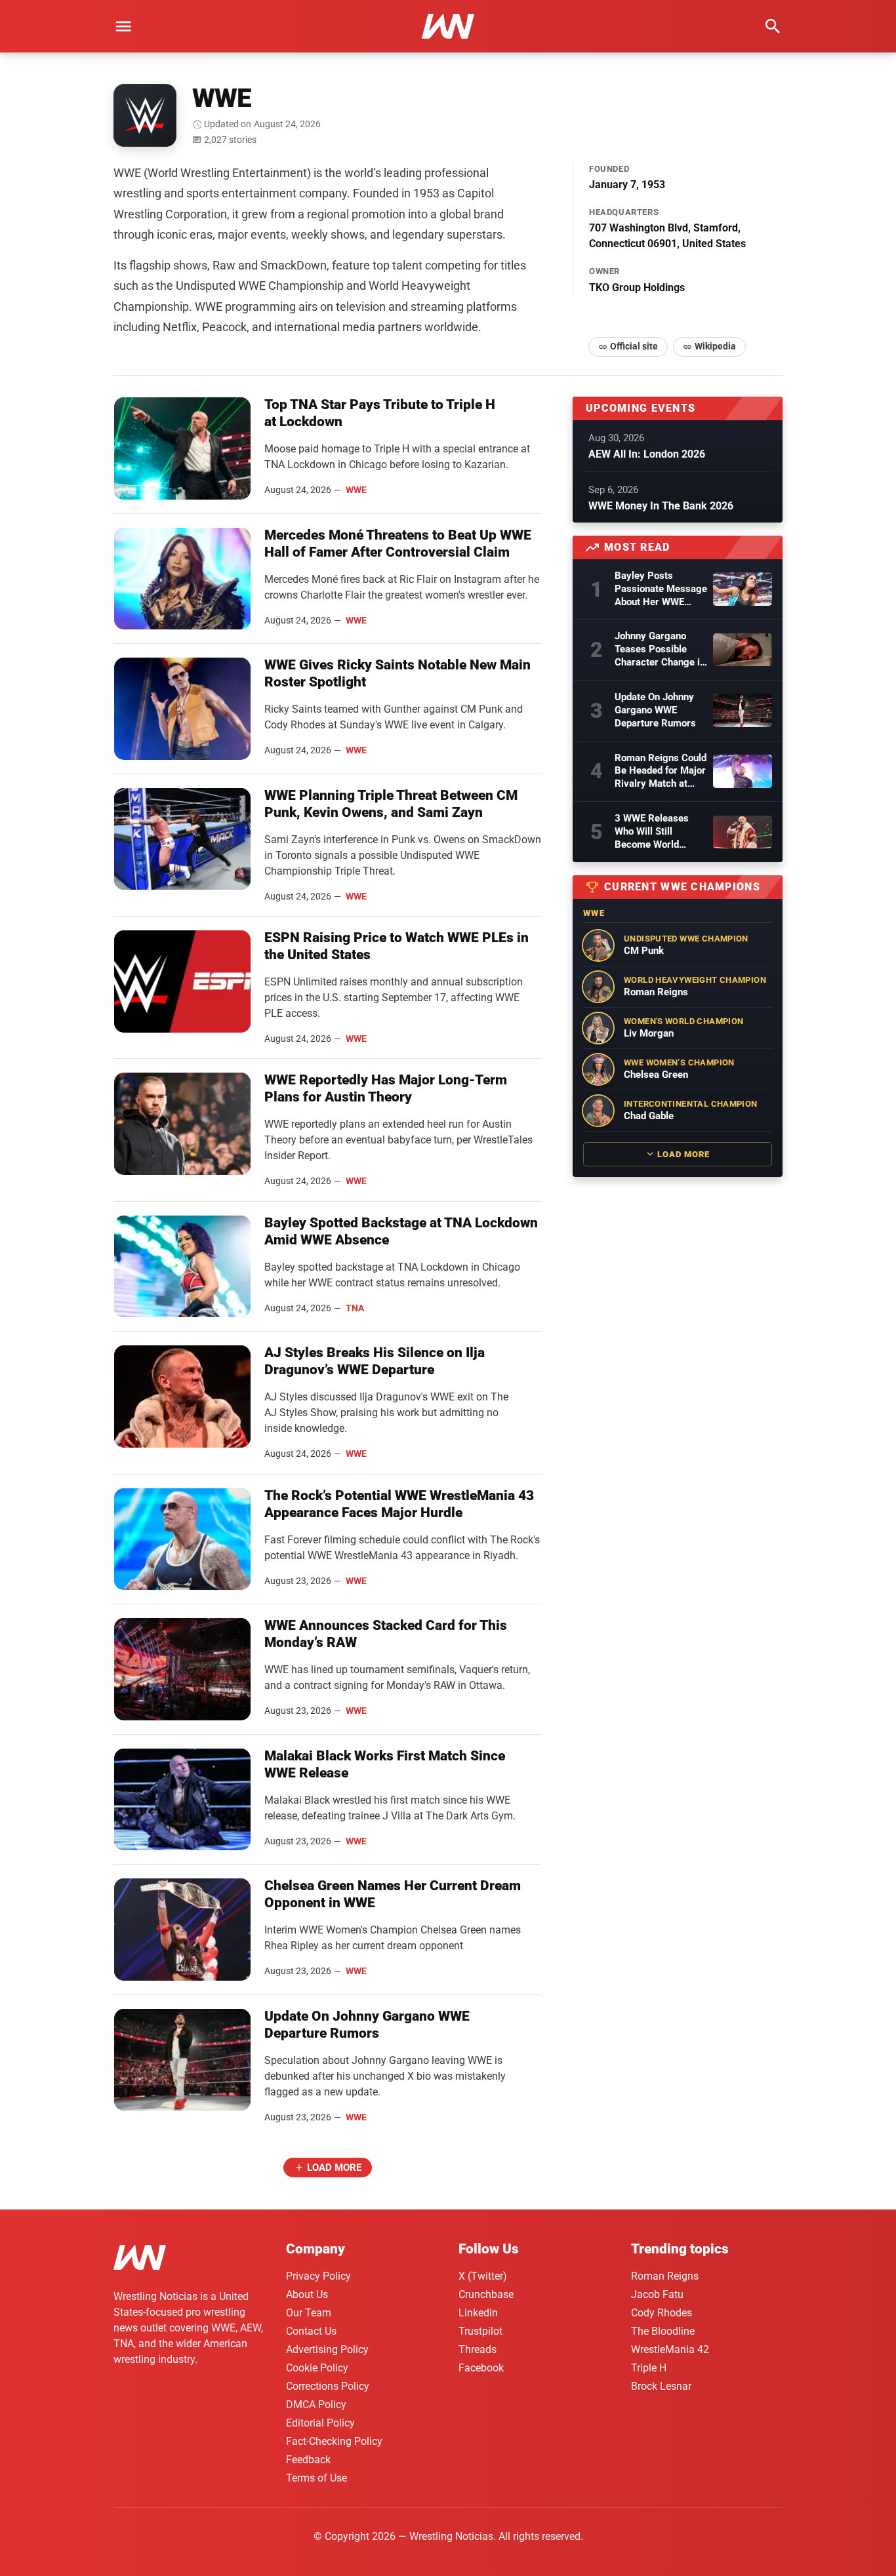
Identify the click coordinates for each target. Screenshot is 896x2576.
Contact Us (311, 2331)
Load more (334, 2168)
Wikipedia (715, 346)
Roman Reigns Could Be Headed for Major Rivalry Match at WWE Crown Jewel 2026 (661, 772)
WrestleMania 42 (670, 2349)
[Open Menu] (123, 26)
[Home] (140, 2260)
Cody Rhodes (662, 2313)
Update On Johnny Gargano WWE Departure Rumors (655, 710)
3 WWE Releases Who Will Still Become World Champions (652, 832)
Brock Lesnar (661, 2386)
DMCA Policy (316, 2405)
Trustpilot (480, 2331)
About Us (307, 2294)
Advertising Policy (327, 2349)
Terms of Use (316, 2478)
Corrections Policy (328, 2386)
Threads (478, 2349)
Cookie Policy (317, 2368)
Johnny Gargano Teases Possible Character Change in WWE (660, 650)
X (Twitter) (483, 2276)
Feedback (308, 2460)
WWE (356, 490)
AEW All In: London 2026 (647, 454)
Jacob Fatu (657, 2294)
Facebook (481, 2368)
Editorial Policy (320, 2423)
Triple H (649, 2368)
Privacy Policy (318, 2276)
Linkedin (478, 2313)
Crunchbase (486, 2294)
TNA (355, 1308)
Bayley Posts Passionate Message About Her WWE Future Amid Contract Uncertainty (661, 589)
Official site (634, 346)
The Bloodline (663, 2331)
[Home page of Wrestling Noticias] (448, 26)
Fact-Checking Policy (334, 2441)
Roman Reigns (665, 2276)
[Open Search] (773, 26)
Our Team (309, 2313)
